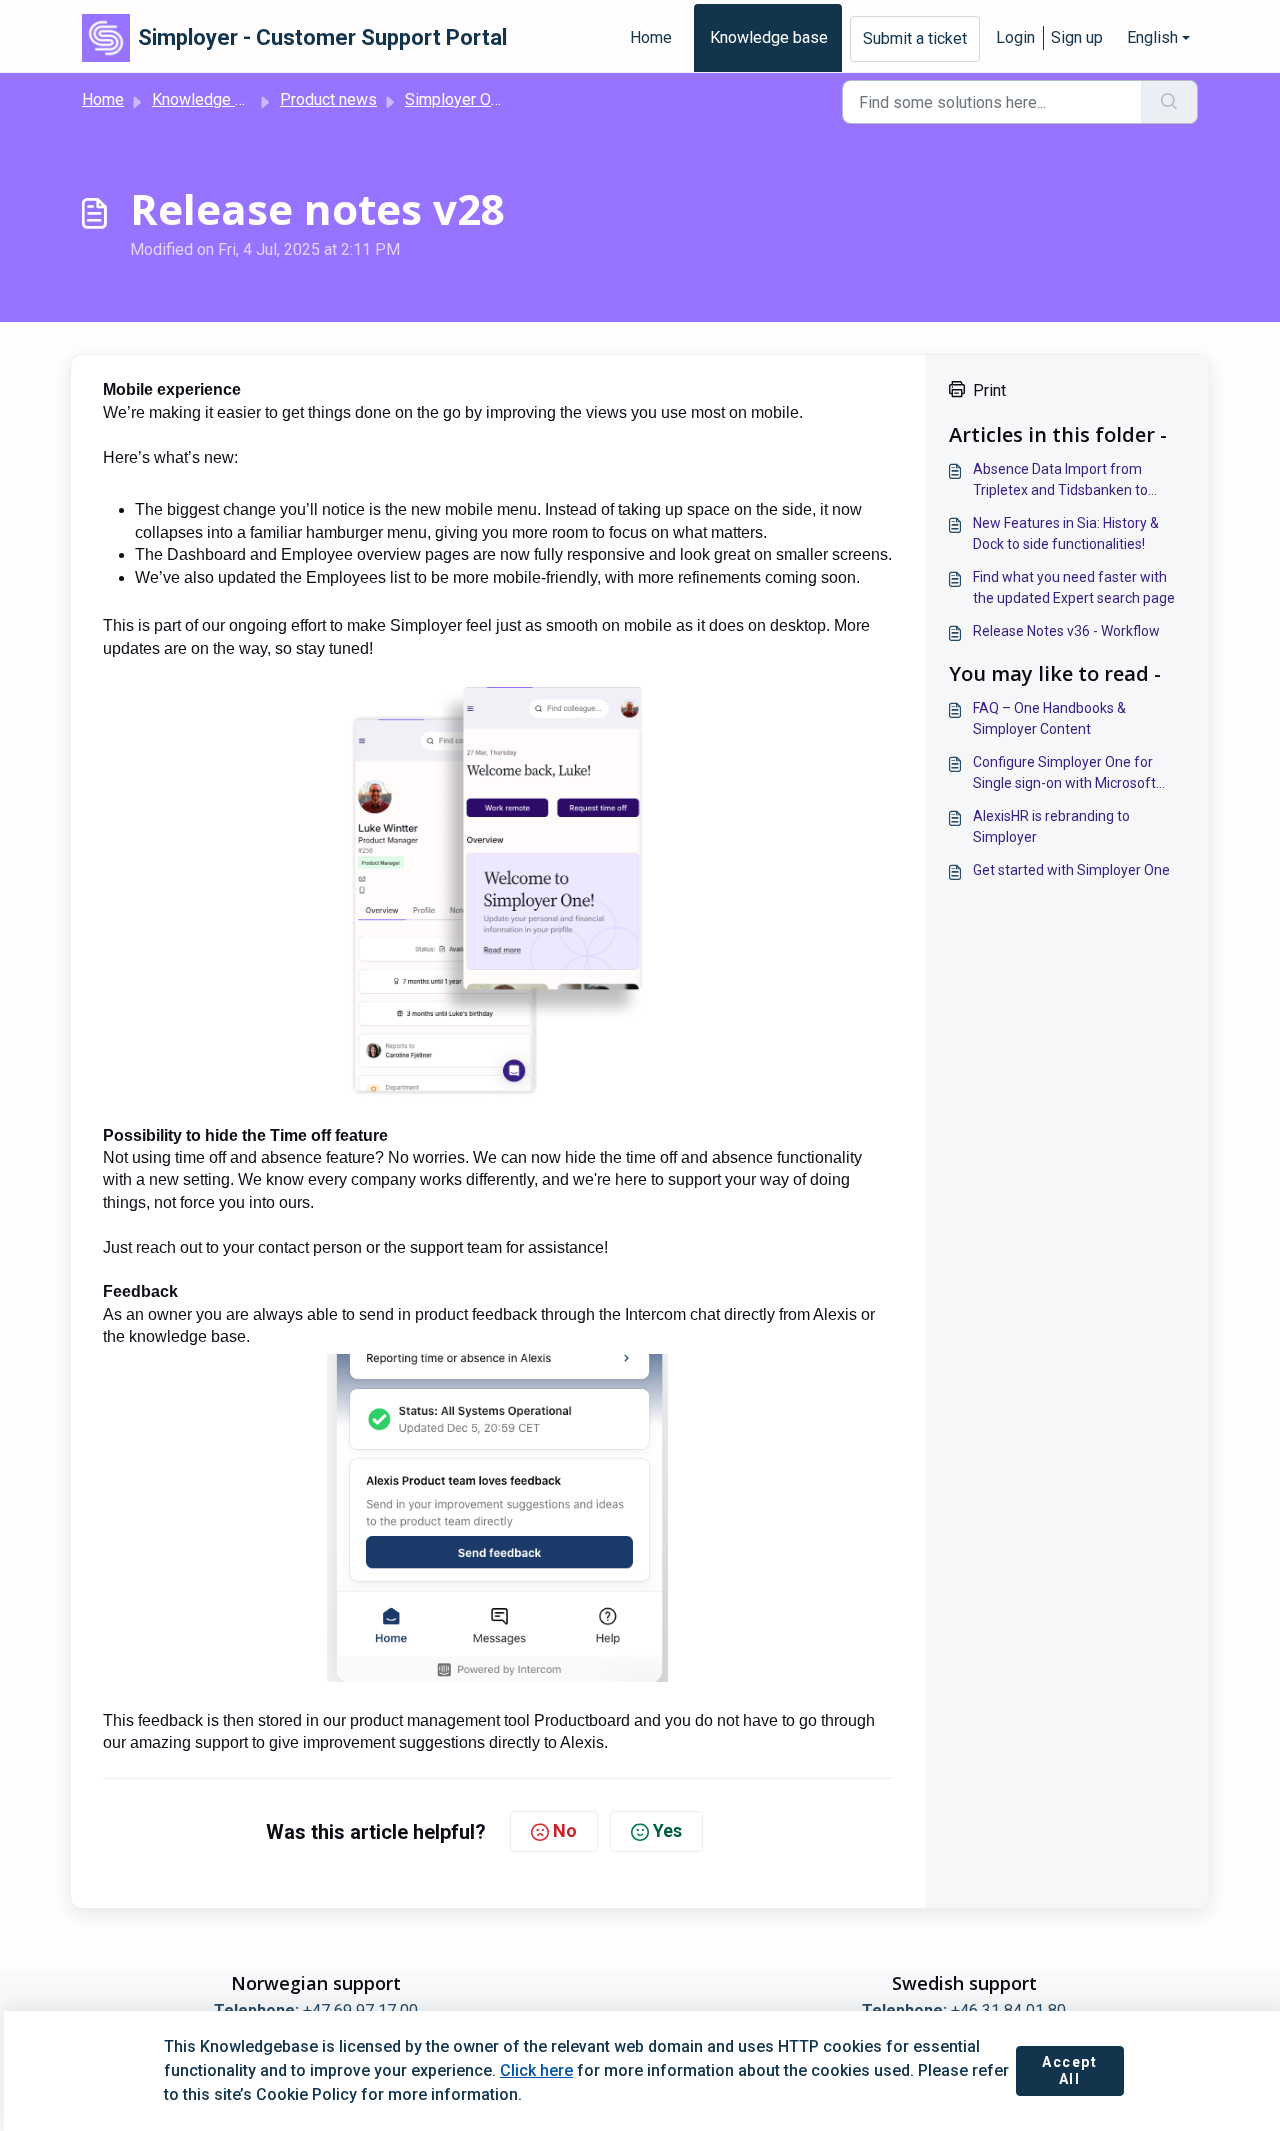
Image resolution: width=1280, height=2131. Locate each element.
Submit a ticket (915, 38)
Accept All (1070, 2071)
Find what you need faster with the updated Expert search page (1074, 587)
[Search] (1169, 102)
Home (651, 37)
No (565, 1830)
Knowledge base (769, 37)
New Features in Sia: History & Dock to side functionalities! (1066, 533)
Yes (667, 1830)
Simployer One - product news (511, 99)
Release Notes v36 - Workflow (1066, 631)
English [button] (1152, 37)
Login (1015, 37)
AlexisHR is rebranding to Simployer (1051, 826)
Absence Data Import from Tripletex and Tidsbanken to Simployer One (1060, 481)
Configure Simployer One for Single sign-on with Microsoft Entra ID (1064, 774)
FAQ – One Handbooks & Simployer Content (1049, 718)
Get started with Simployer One (1071, 870)
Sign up (1077, 37)
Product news (328, 99)
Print (989, 390)
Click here (536, 2070)
